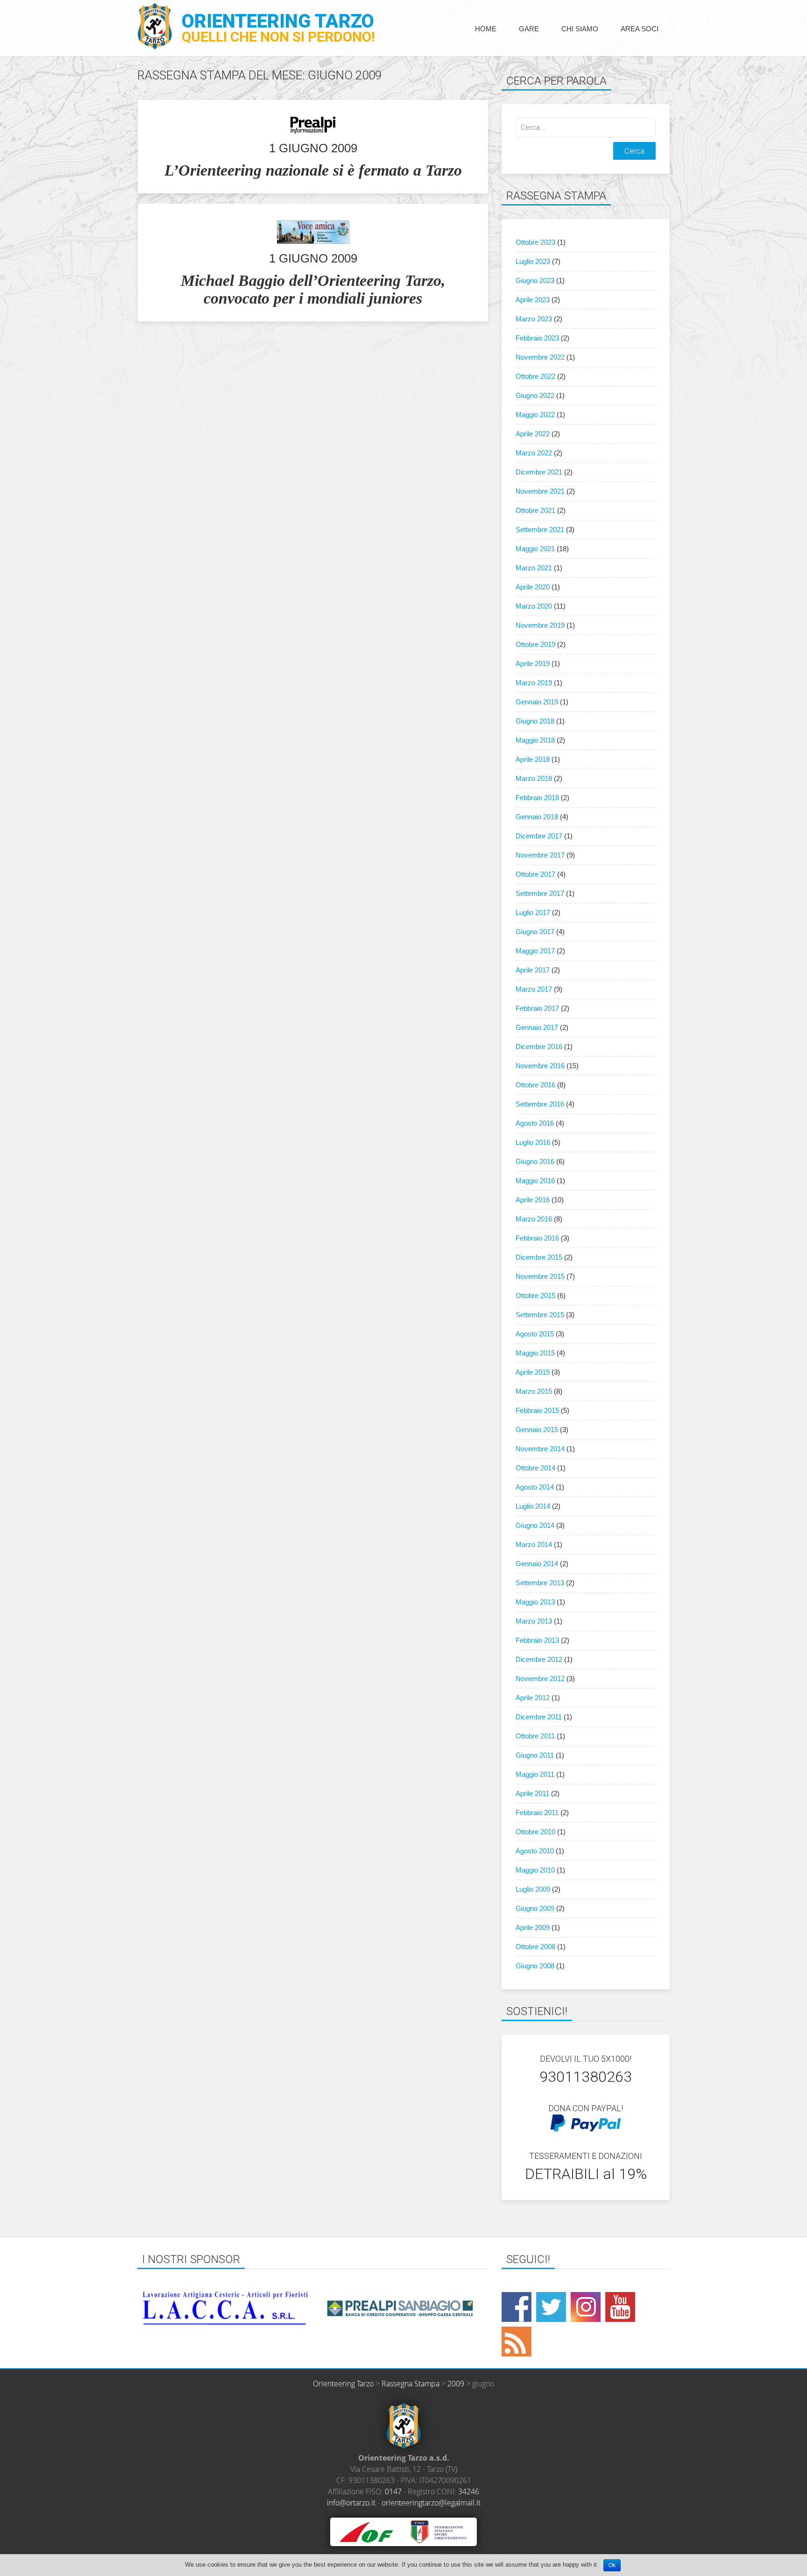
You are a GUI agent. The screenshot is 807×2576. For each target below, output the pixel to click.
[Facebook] (517, 2307)
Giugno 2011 (535, 1755)
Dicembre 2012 (539, 1659)
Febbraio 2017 (537, 1008)
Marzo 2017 (534, 989)
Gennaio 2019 (537, 702)
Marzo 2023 (534, 319)
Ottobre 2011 (535, 1736)
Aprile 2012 (533, 1698)
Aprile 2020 (533, 587)
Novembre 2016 (540, 1066)
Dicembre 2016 (539, 1047)
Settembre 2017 (540, 893)
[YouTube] (620, 2307)
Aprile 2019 (533, 664)
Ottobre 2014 (535, 1468)
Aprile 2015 (533, 1372)
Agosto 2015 (535, 1334)
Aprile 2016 (533, 1200)
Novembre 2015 (540, 1276)
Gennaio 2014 (537, 1564)
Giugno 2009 (535, 1908)
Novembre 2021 (540, 491)
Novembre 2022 (540, 357)
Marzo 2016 (534, 1219)
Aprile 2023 (533, 300)
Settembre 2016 (540, 1104)
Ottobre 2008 (535, 1947)
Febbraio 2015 (537, 1410)
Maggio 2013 (535, 1602)
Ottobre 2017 (535, 874)
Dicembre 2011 (539, 1717)
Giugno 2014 (535, 1525)
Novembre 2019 (540, 625)
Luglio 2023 (533, 261)
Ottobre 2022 (535, 376)
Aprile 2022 (533, 434)
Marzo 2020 (534, 606)
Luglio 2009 (533, 1889)
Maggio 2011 (535, 1774)
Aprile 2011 (532, 1793)
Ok (612, 2565)
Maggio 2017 (535, 951)
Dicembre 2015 (539, 1257)
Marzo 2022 (534, 453)
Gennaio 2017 (537, 1027)
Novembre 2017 (540, 855)
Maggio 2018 (535, 740)
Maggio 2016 (535, 1181)
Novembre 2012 (540, 1678)
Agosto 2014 (535, 1487)
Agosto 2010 (535, 1851)
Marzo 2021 (534, 568)
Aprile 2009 (533, 1927)
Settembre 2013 (540, 1583)
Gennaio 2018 (537, 817)
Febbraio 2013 (537, 1640)
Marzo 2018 (534, 778)
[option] (147, 2308)
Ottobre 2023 (535, 242)
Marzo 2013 (534, 1621)
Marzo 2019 (534, 683)
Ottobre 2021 (535, 510)
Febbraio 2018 (537, 798)
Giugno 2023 (535, 280)
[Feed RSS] (517, 2342)
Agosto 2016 (535, 1123)
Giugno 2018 (535, 721)
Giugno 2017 (535, 932)
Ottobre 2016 (535, 1085)
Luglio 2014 (533, 1506)
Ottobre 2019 (535, 644)
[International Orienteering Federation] (366, 2531)
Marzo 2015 (534, 1391)
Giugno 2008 (535, 1966)
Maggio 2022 (535, 415)
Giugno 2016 (535, 1161)
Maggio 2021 (535, 549)
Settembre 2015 (540, 1315)
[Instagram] (586, 2307)
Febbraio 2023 (537, 338)
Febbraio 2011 (537, 1813)
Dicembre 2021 (539, 472)
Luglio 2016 (533, 1142)
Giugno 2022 (535, 395)
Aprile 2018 (533, 759)
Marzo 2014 (534, 1544)
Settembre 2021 (540, 529)
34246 (469, 2491)
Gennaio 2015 (537, 1430)
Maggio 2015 (535, 1353)
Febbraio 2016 (537, 1238)
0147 (393, 2491)
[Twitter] (551, 2307)
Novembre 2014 (540, 1449)
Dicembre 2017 (539, 836)
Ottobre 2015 (535, 1295)
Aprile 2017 (533, 970)
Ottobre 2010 (535, 1832)
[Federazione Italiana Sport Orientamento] (438, 2531)
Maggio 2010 (535, 1870)
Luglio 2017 (533, 912)
